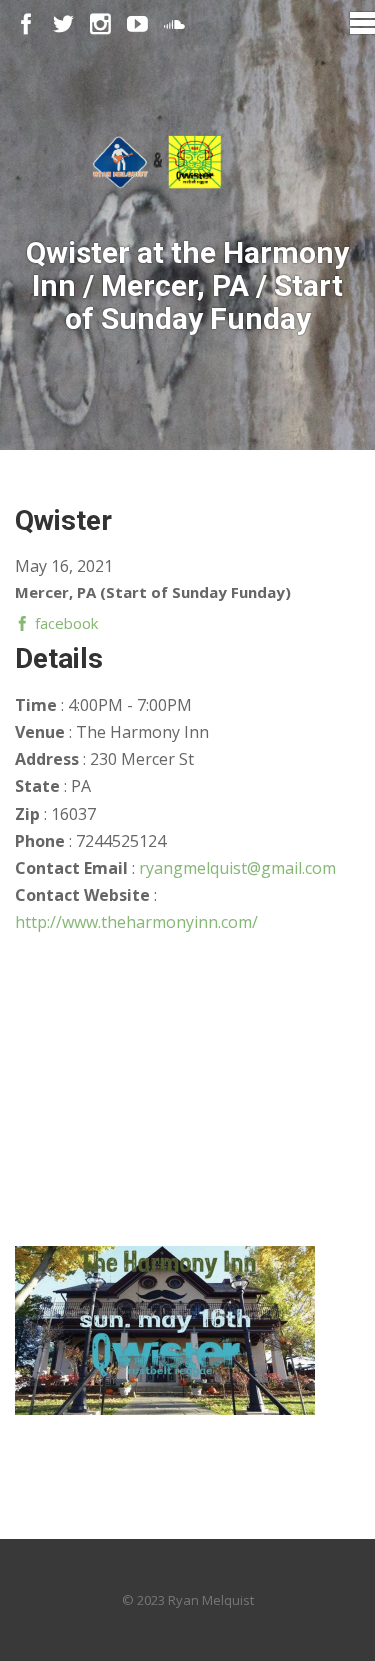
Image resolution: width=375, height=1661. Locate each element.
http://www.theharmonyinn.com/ (136, 922)
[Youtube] (137, 24)
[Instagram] (100, 24)
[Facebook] (26, 24)
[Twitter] (63, 24)
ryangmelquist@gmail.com (237, 868)
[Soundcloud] (174, 24)
